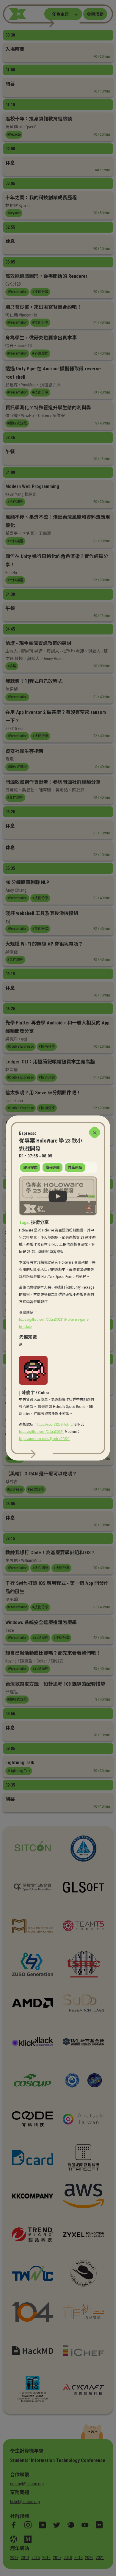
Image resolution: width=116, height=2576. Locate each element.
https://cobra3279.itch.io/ (55, 1425)
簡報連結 (53, 1168)
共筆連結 (75, 1168)
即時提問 (30, 1168)
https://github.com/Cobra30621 (41, 1432)
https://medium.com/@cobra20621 (44, 1439)
